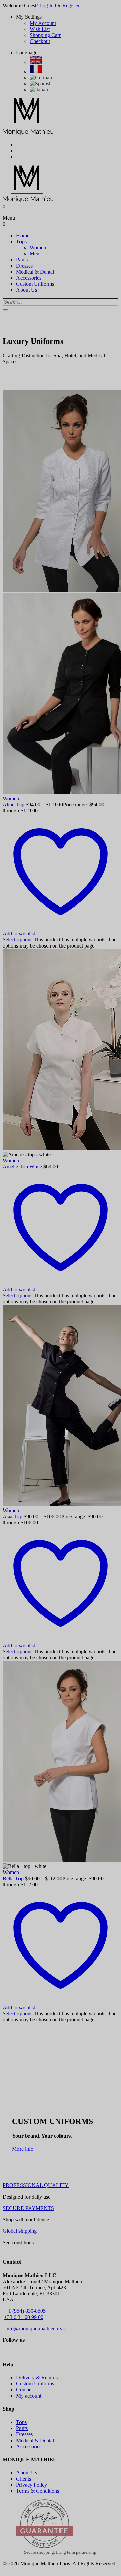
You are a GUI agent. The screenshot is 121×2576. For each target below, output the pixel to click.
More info (23, 2149)
